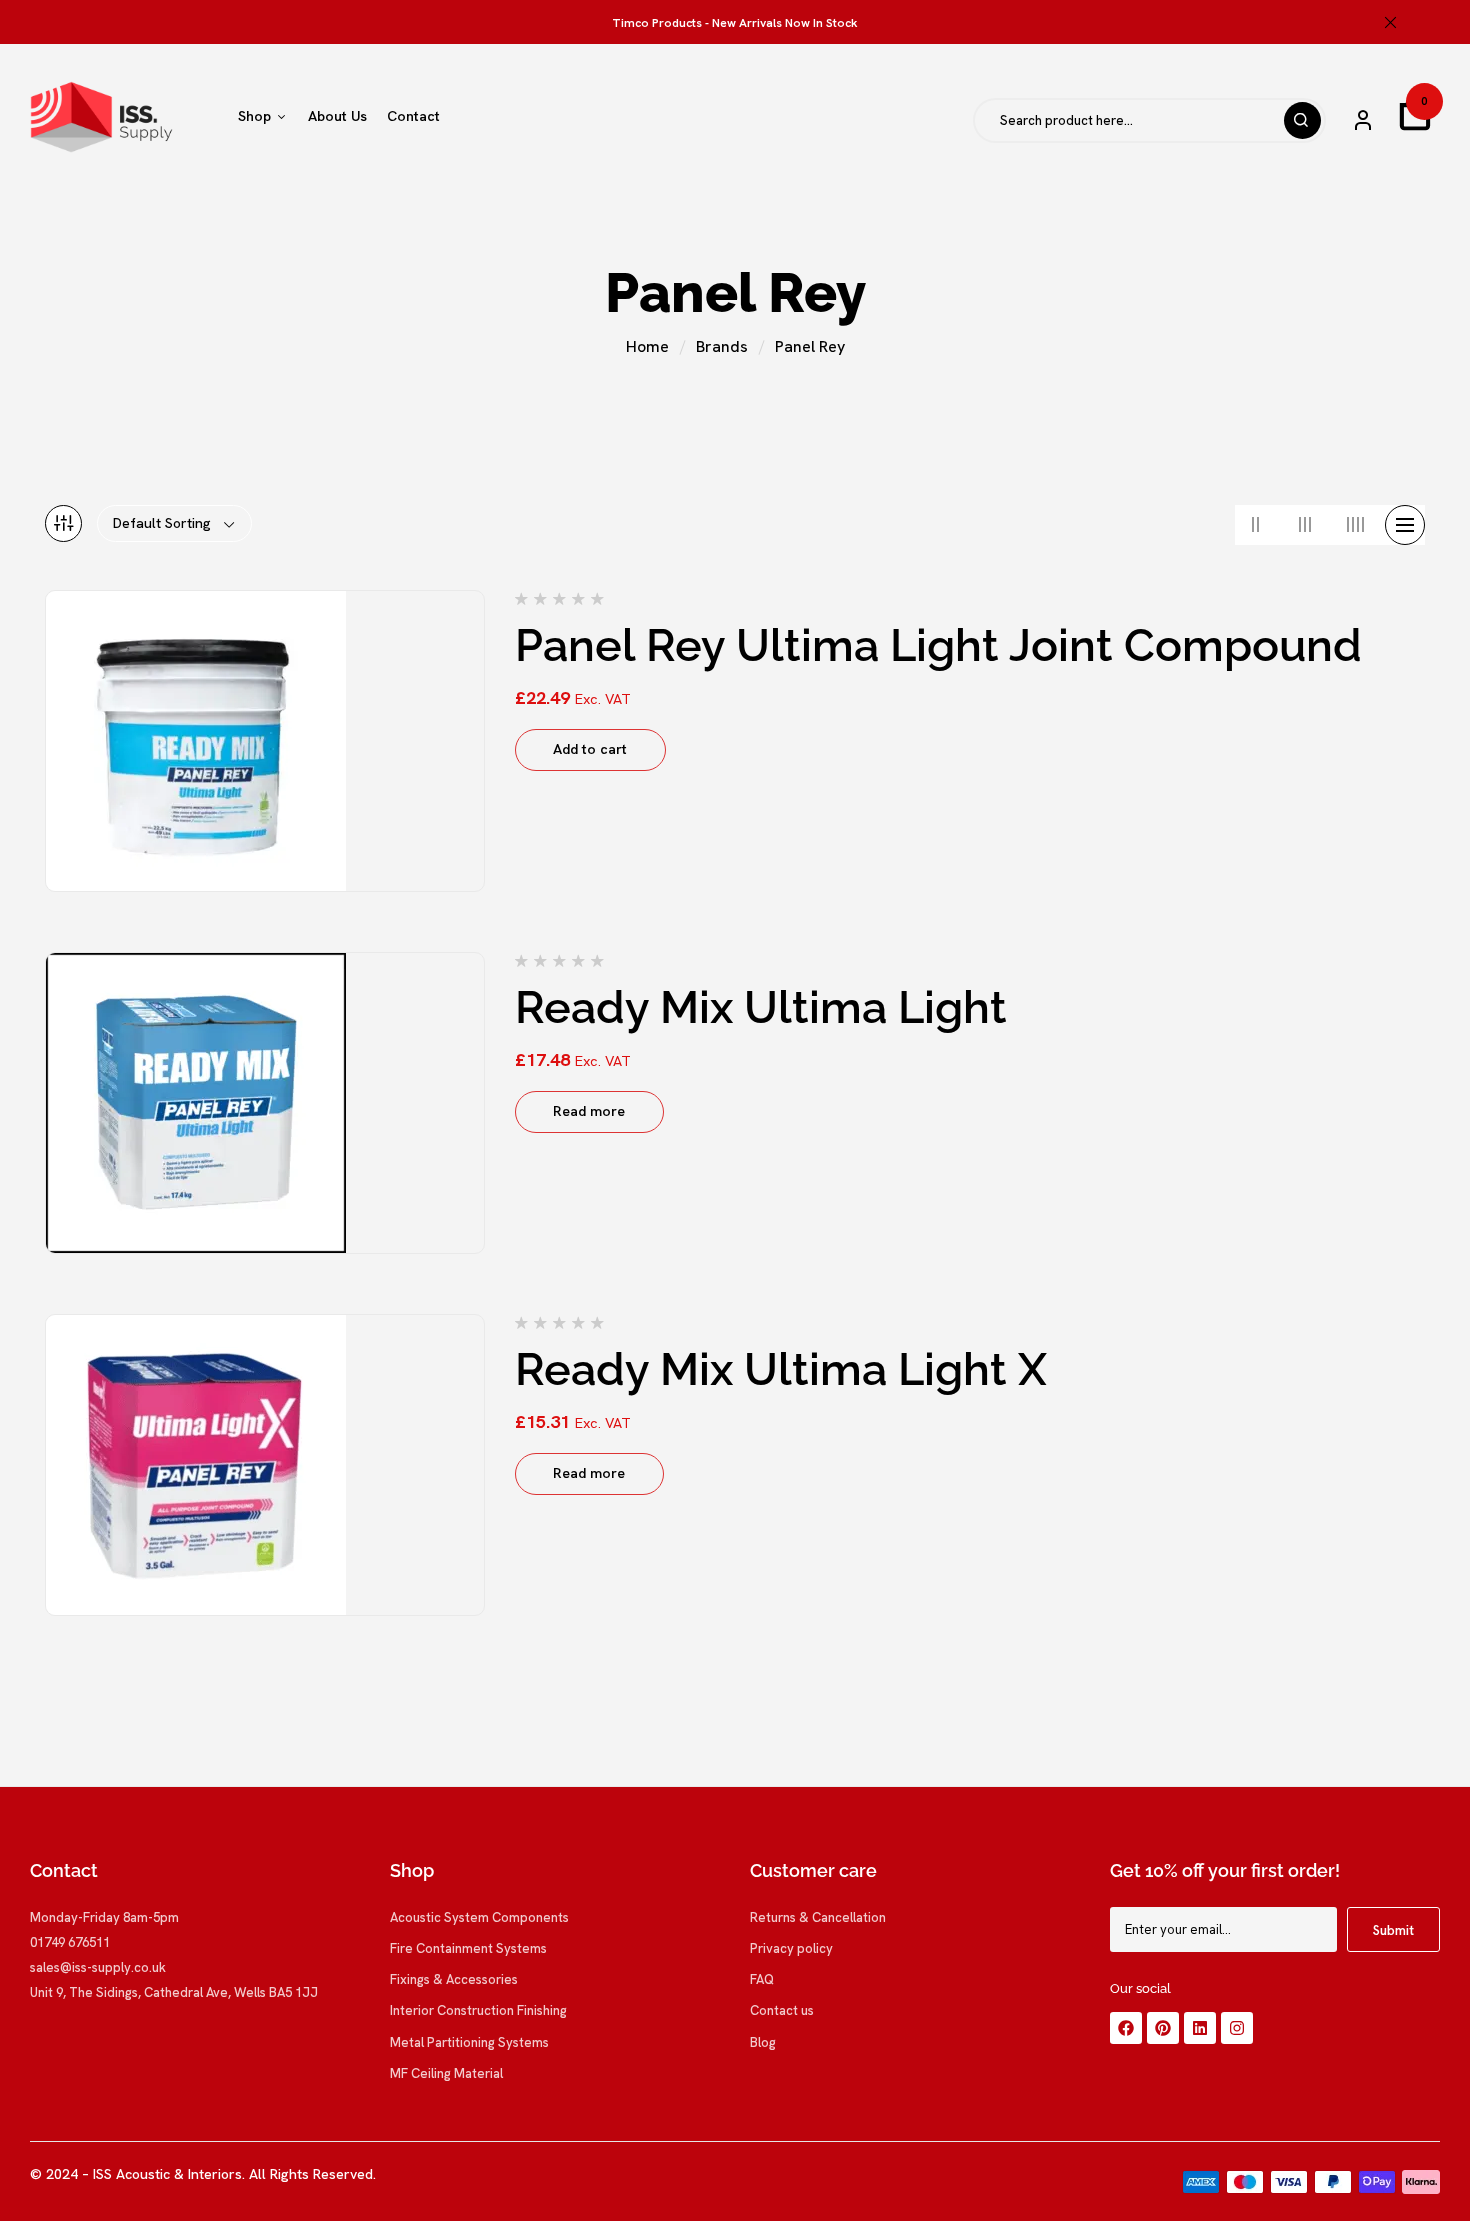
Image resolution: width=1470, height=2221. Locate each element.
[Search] (1302, 120)
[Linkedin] (1200, 2028)
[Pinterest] (1163, 2028)
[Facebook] (1126, 2028)
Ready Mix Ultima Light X (781, 1369)
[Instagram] (1237, 2028)
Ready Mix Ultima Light (761, 1007)
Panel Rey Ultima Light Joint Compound (938, 645)
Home (647, 346)
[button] (1415, 115)
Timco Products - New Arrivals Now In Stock (735, 23)
